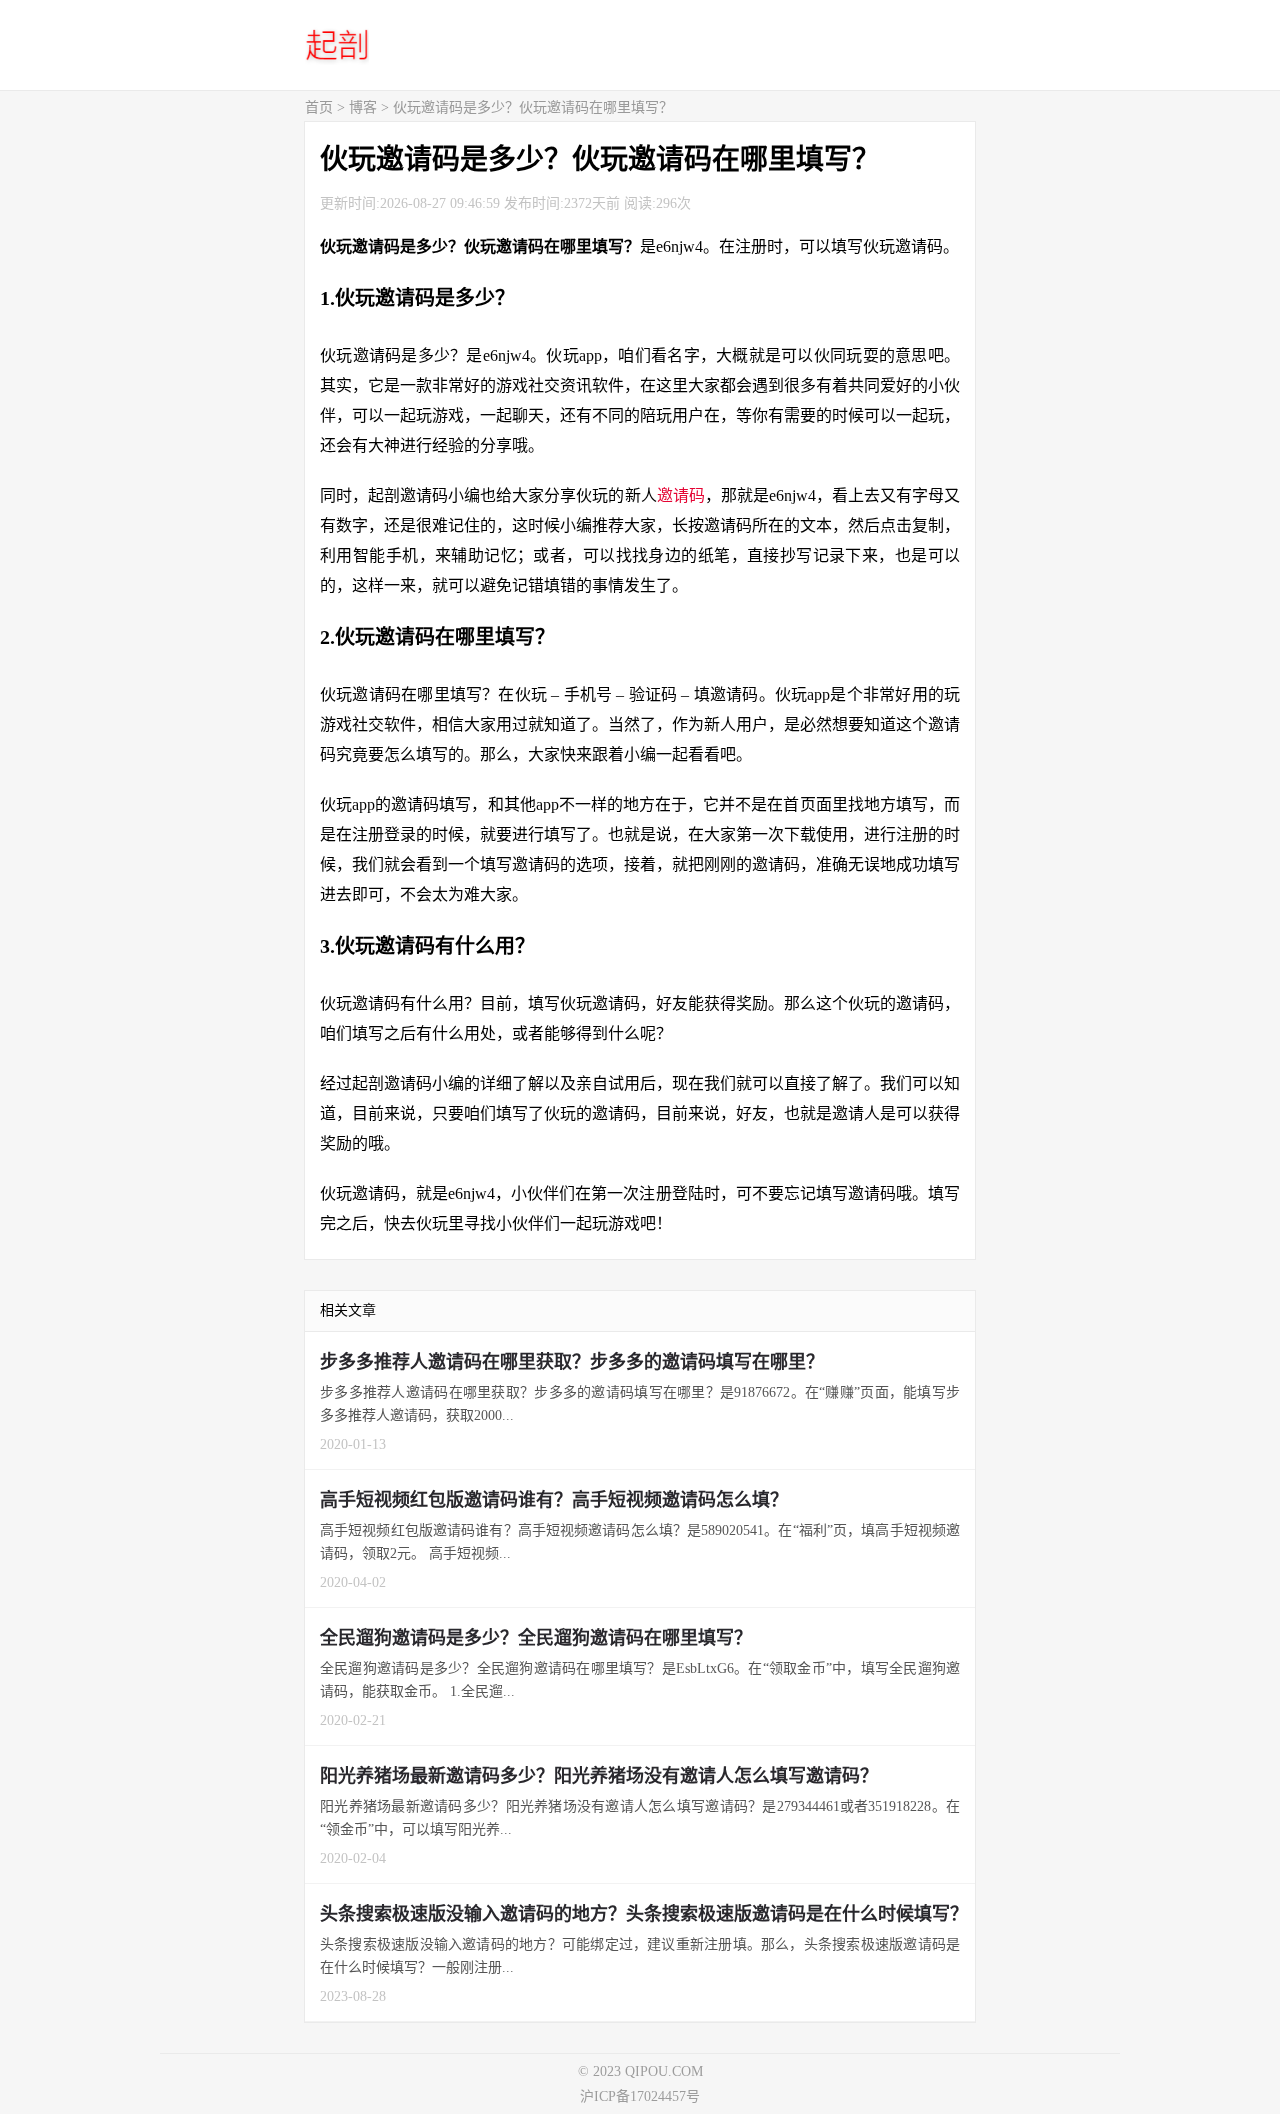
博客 (363, 107)
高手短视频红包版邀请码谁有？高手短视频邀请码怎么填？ (554, 1500)
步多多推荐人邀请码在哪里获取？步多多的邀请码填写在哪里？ (572, 1362)
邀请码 (681, 495)
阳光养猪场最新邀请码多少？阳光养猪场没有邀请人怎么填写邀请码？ (599, 1776)
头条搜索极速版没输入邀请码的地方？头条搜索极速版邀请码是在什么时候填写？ (644, 1914)
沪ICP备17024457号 (640, 2096)
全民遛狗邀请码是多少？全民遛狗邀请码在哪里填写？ (536, 1638)
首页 (319, 107)
